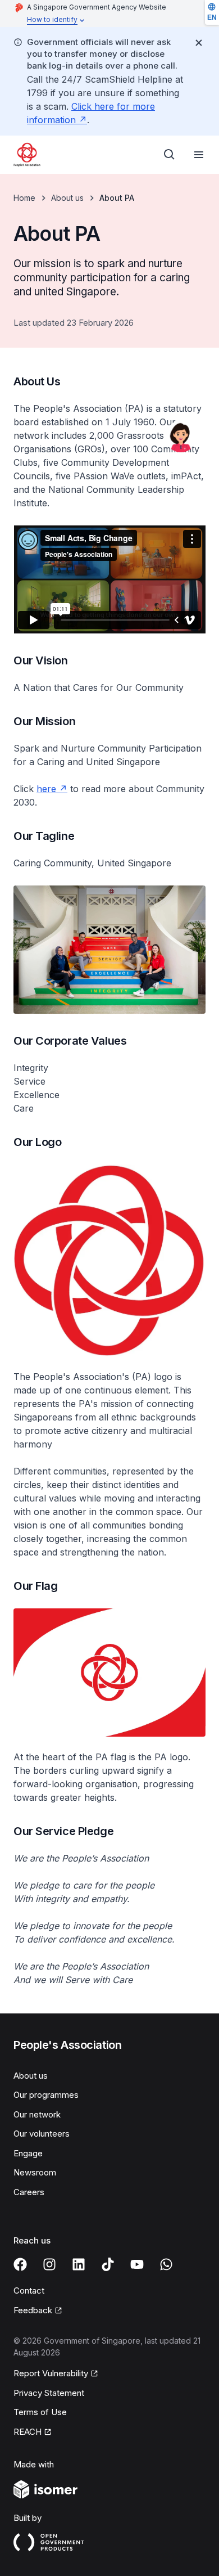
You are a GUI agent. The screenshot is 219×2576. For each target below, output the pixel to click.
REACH (28, 2432)
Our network (37, 2114)
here (46, 789)
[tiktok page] (108, 2264)
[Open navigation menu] (199, 155)
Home (24, 198)
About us (67, 198)
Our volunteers (42, 2134)
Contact (29, 2290)
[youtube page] (137, 2264)
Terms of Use (40, 2412)
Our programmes (46, 2095)
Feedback (33, 2310)
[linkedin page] (79, 2264)
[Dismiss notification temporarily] (199, 43)
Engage (28, 2153)
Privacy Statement (49, 2393)
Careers (29, 2192)
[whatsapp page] (166, 2264)
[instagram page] (49, 2264)
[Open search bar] (170, 155)
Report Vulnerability (51, 2373)
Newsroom (35, 2172)
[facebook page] (20, 2264)
